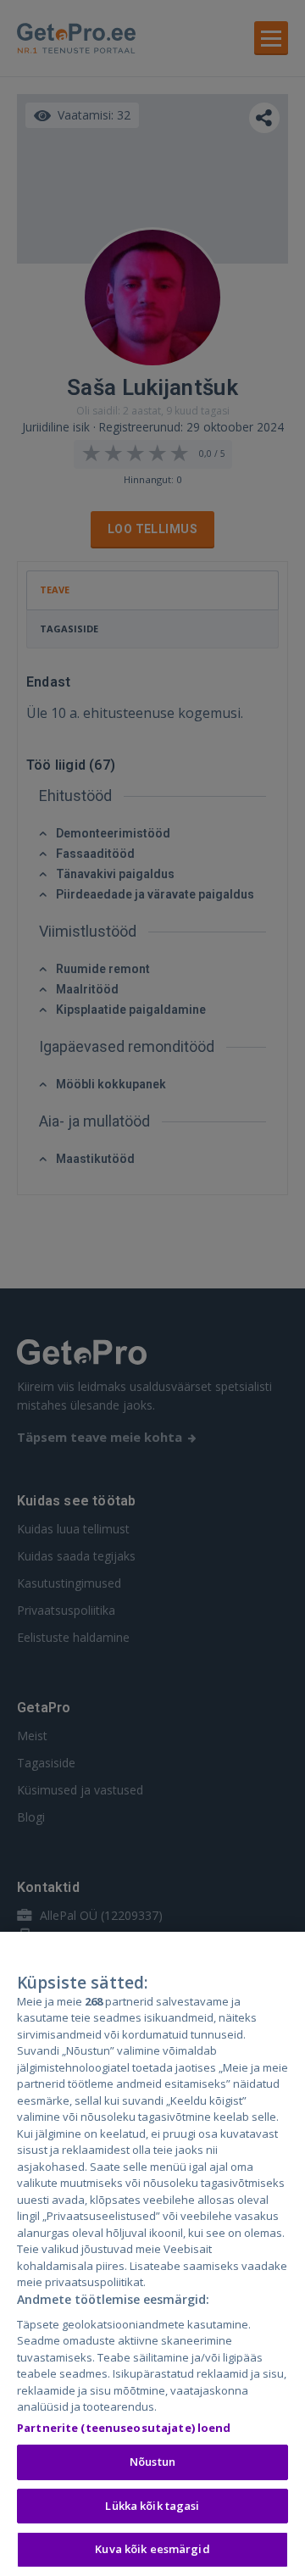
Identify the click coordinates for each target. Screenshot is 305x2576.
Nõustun (152, 2462)
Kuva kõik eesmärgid (152, 2549)
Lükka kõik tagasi (152, 2506)
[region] (152, 2254)
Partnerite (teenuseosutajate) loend (124, 2428)
